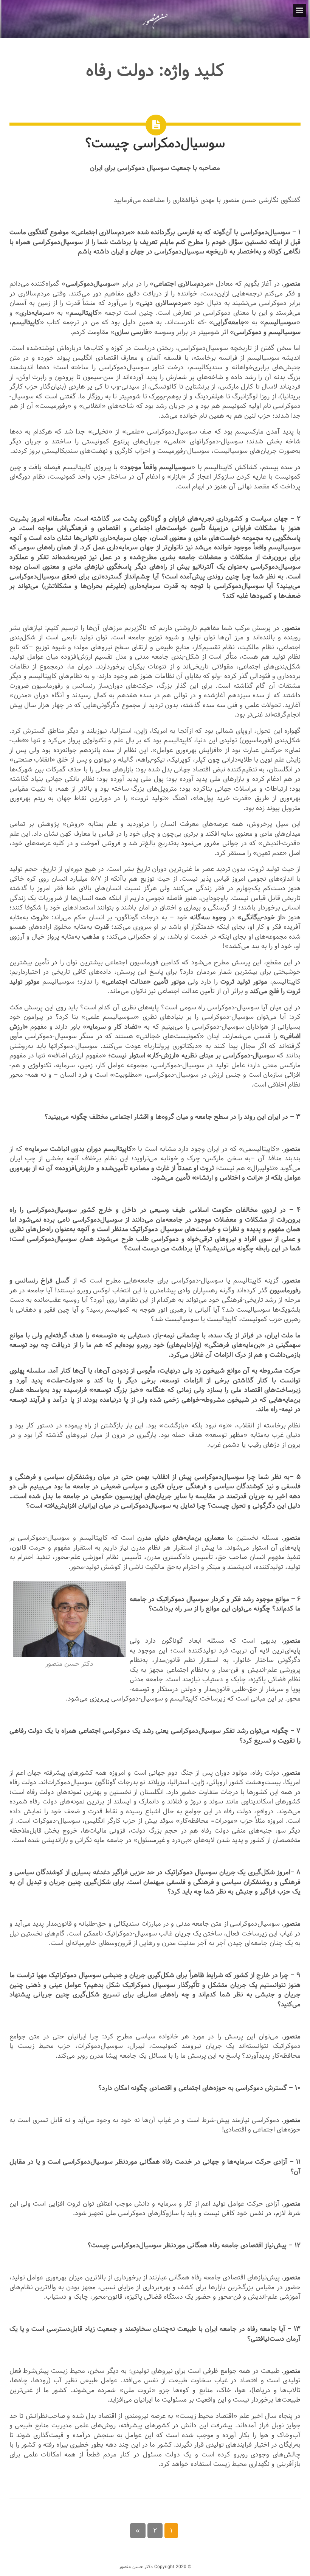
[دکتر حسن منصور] (155, 28)
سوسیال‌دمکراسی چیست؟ (155, 143)
